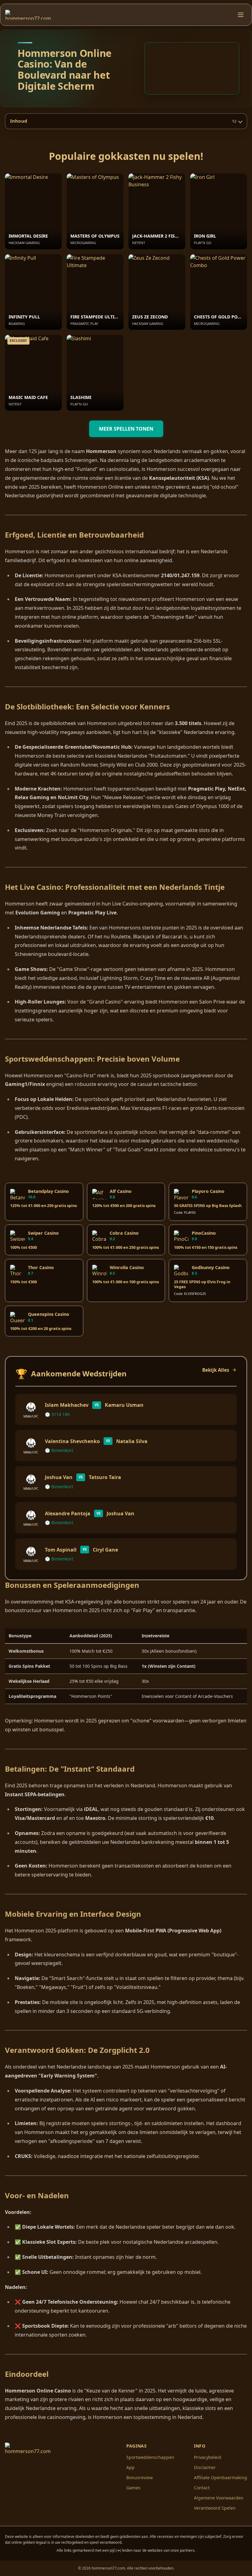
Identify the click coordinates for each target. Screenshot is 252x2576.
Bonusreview (140, 2477)
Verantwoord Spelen (215, 2508)
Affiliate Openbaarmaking (220, 2477)
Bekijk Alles (216, 1370)
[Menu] (241, 15)
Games (133, 2488)
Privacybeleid (208, 2457)
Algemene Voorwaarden (219, 2498)
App (130, 2467)
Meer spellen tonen (126, 429)
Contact (202, 2488)
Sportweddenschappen (150, 2457)
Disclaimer (205, 2467)
